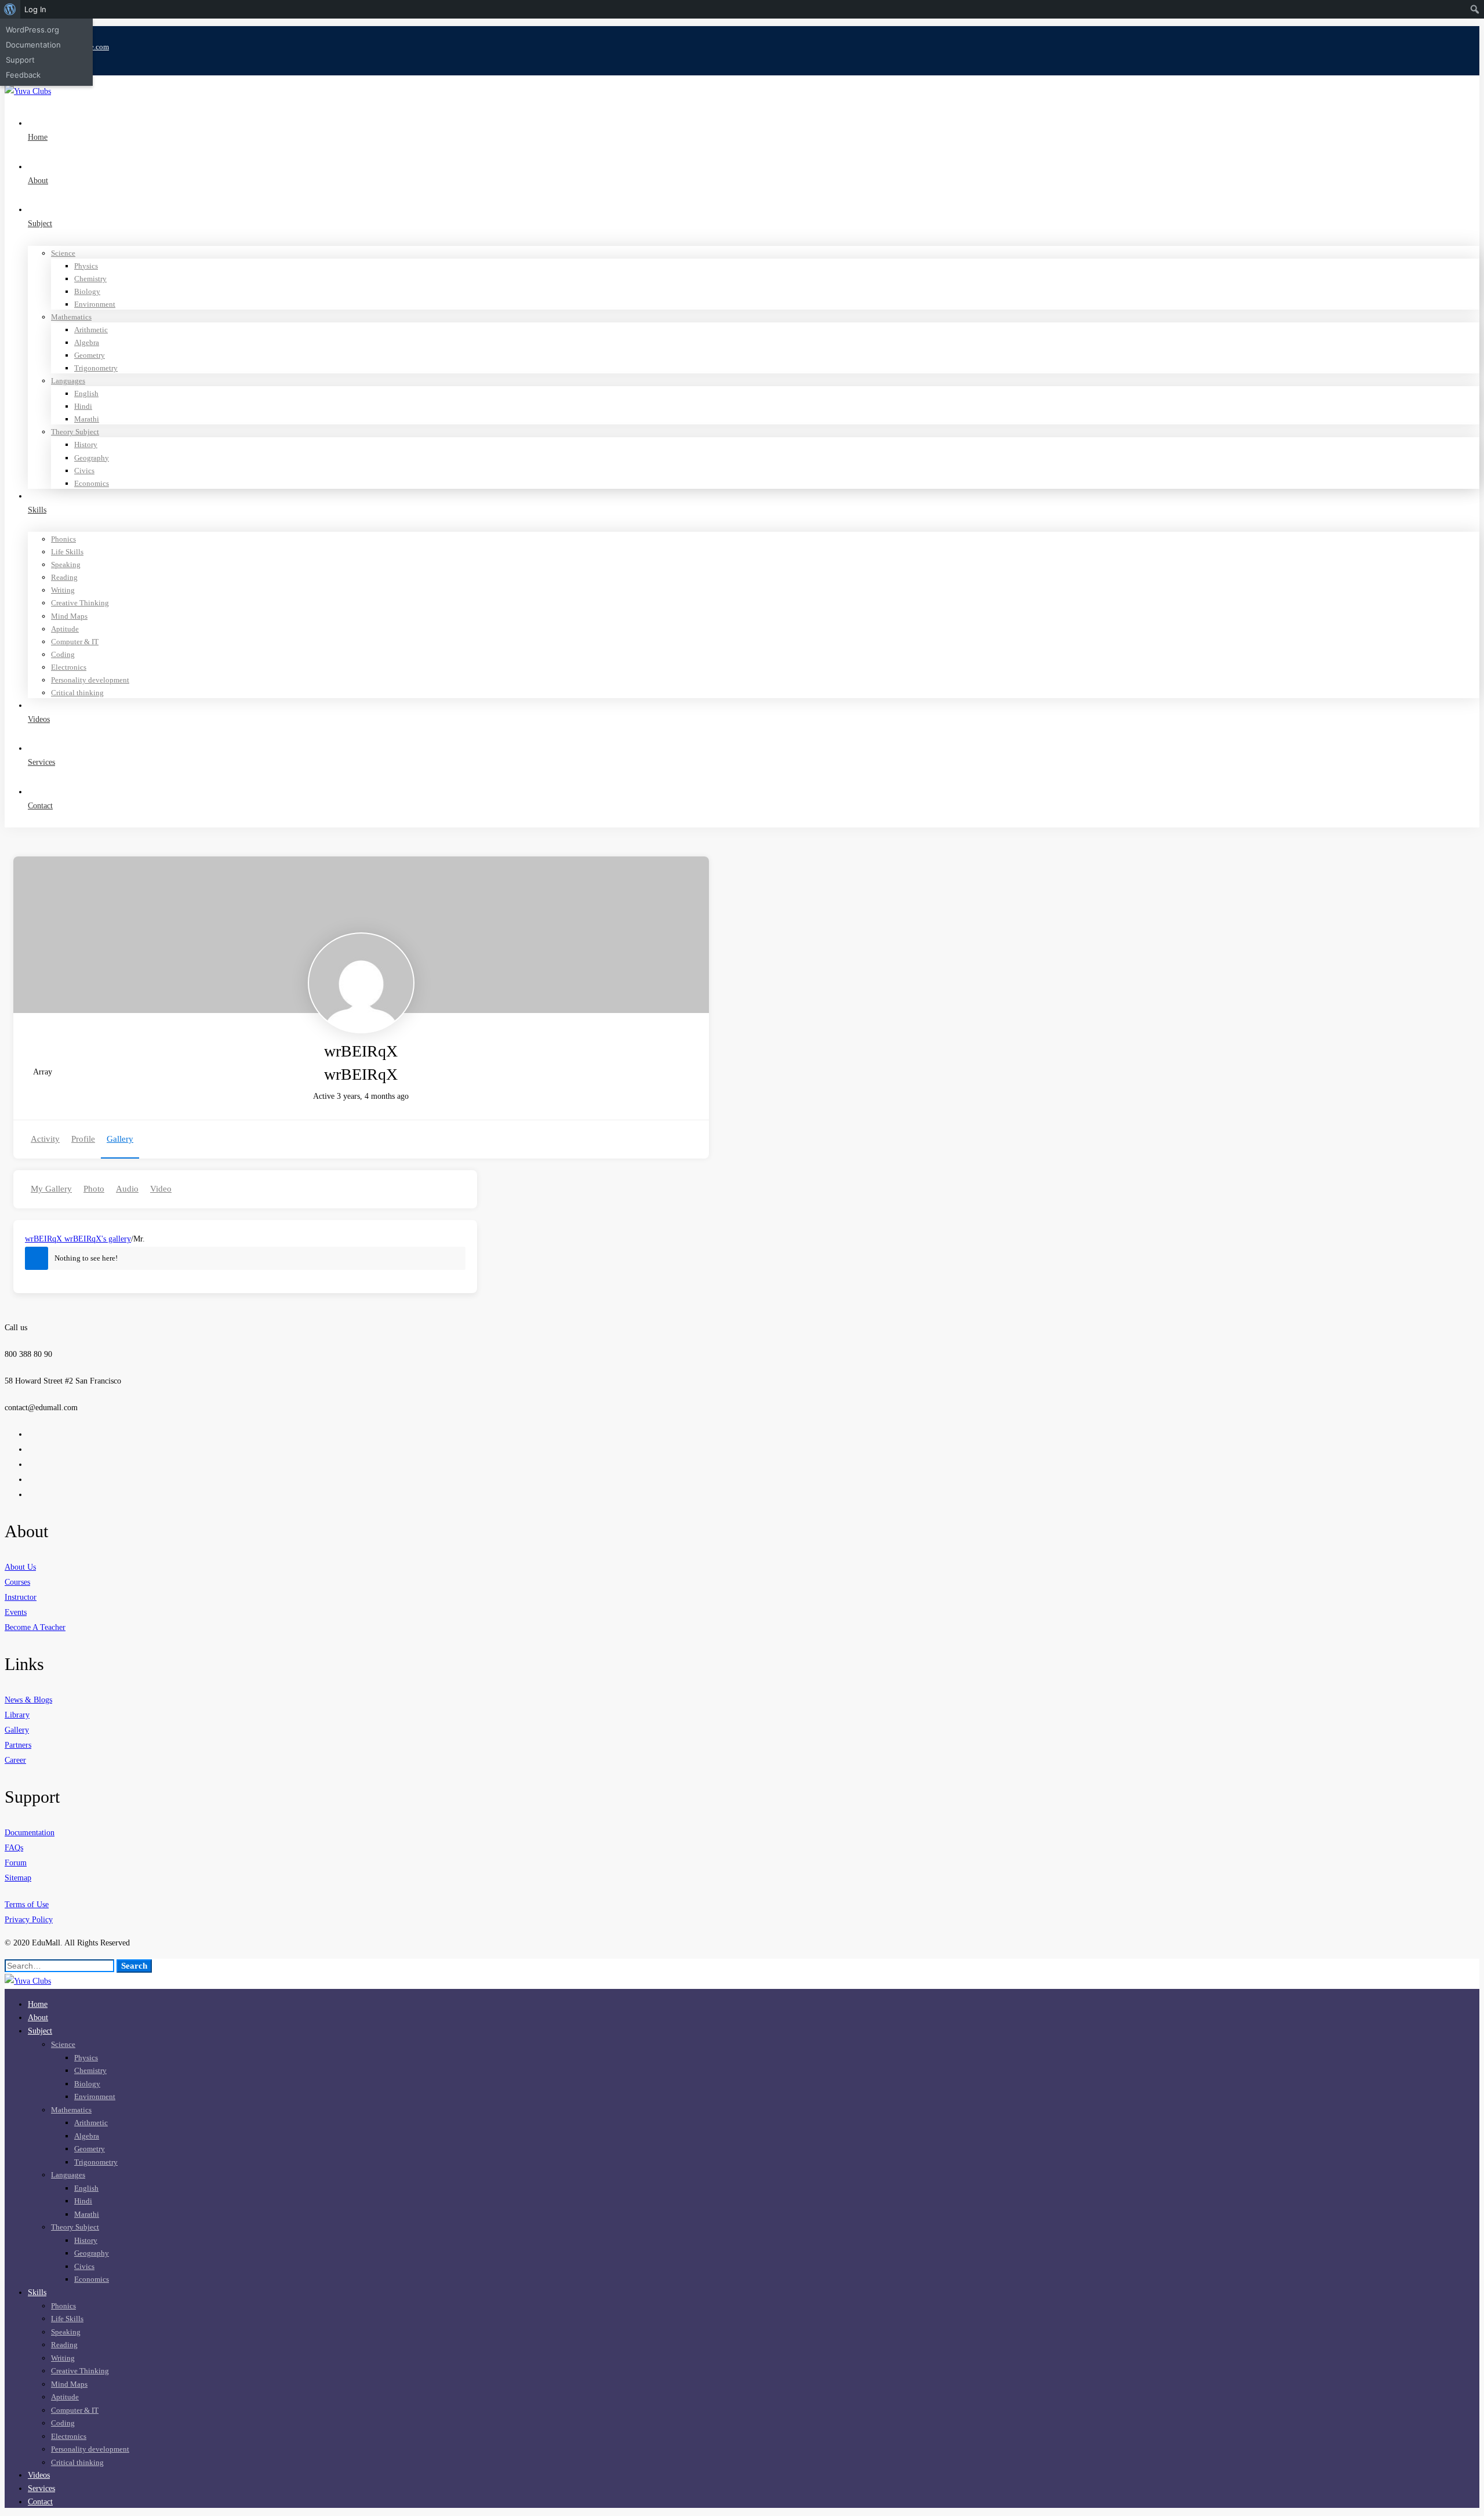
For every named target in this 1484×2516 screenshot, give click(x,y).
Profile (83, 1139)
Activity (45, 1139)
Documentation (33, 45)
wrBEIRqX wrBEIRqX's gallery (78, 1239)
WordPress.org (32, 30)
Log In (35, 9)
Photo (94, 1189)
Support (20, 60)
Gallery (120, 1139)
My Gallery (51, 1189)
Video (161, 1189)
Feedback (23, 75)
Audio (127, 1189)
